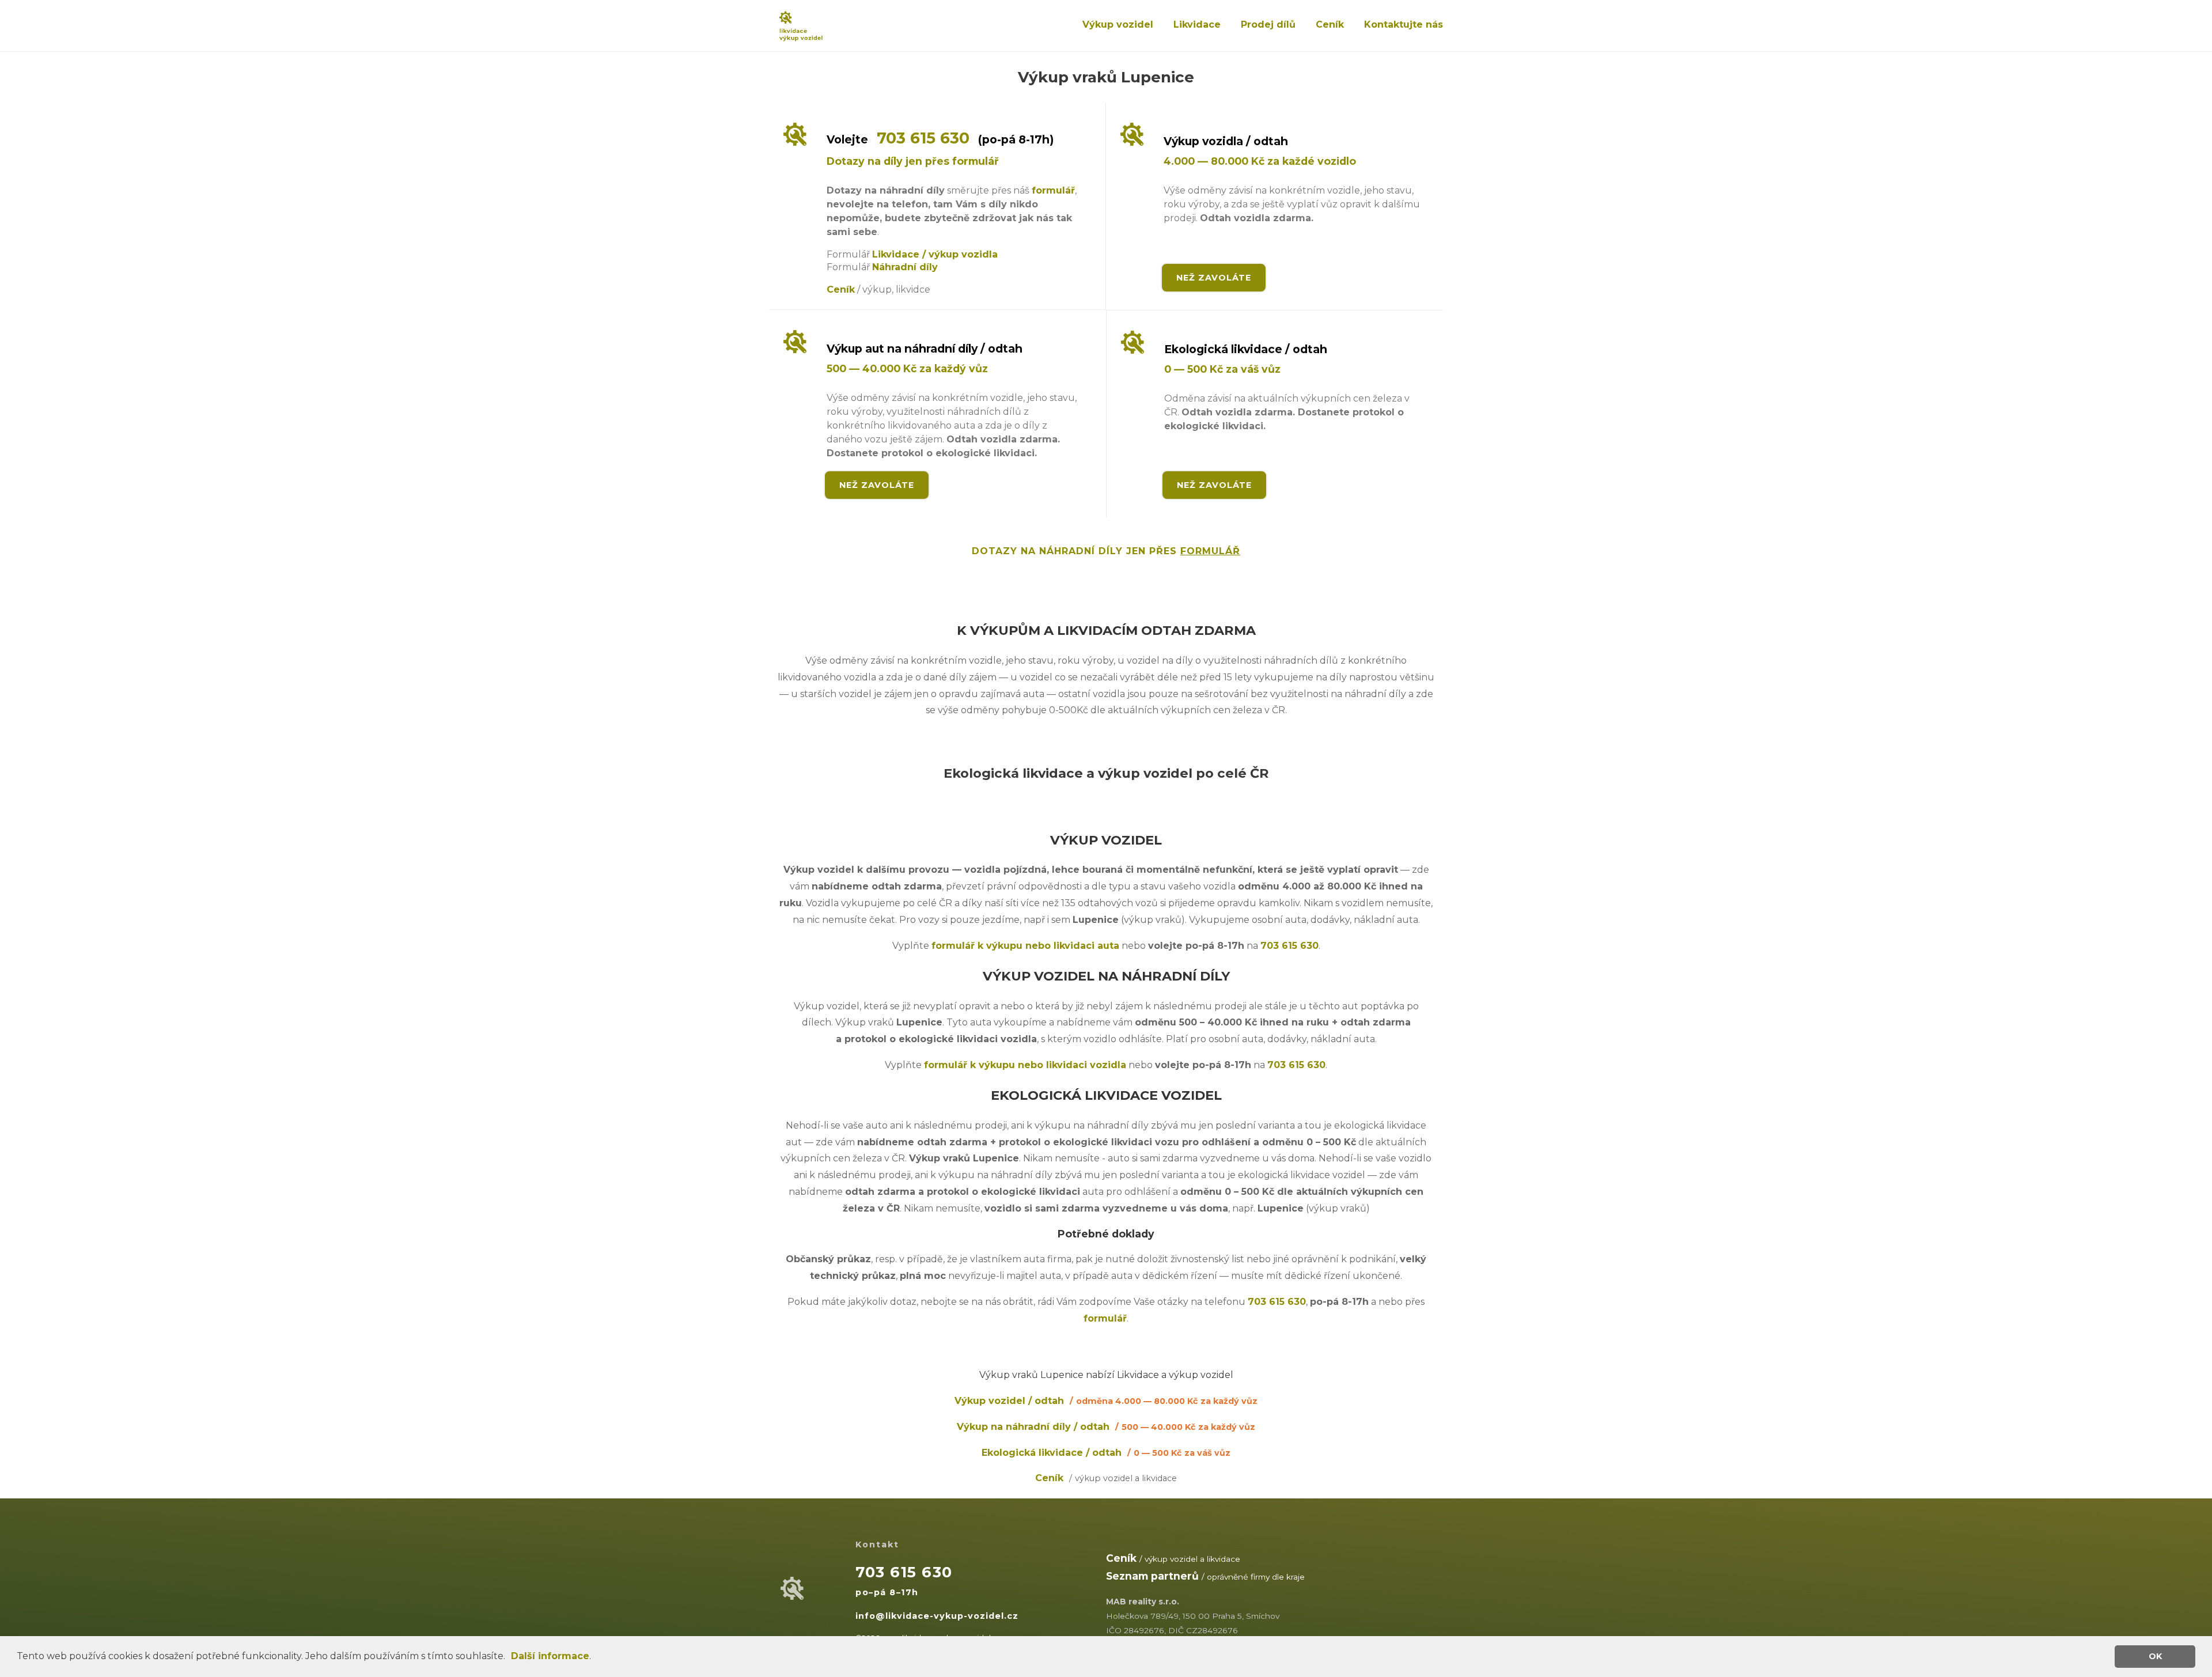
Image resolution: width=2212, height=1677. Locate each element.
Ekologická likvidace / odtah (1106, 1453)
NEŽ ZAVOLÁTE (1214, 278)
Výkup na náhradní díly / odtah (1106, 1427)
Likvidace (1197, 24)
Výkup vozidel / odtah (1106, 1401)
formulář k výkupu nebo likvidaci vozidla (1025, 1065)
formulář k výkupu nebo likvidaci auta (1025, 946)
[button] (509, 1657)
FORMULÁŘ (1210, 551)
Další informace (550, 1656)
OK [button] (2155, 1656)
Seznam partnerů (1152, 1576)
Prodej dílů (1268, 24)
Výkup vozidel (1118, 24)
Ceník (1330, 24)
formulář (1053, 190)
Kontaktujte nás (1404, 24)
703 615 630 (923, 138)
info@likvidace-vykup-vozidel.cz (937, 1616)
